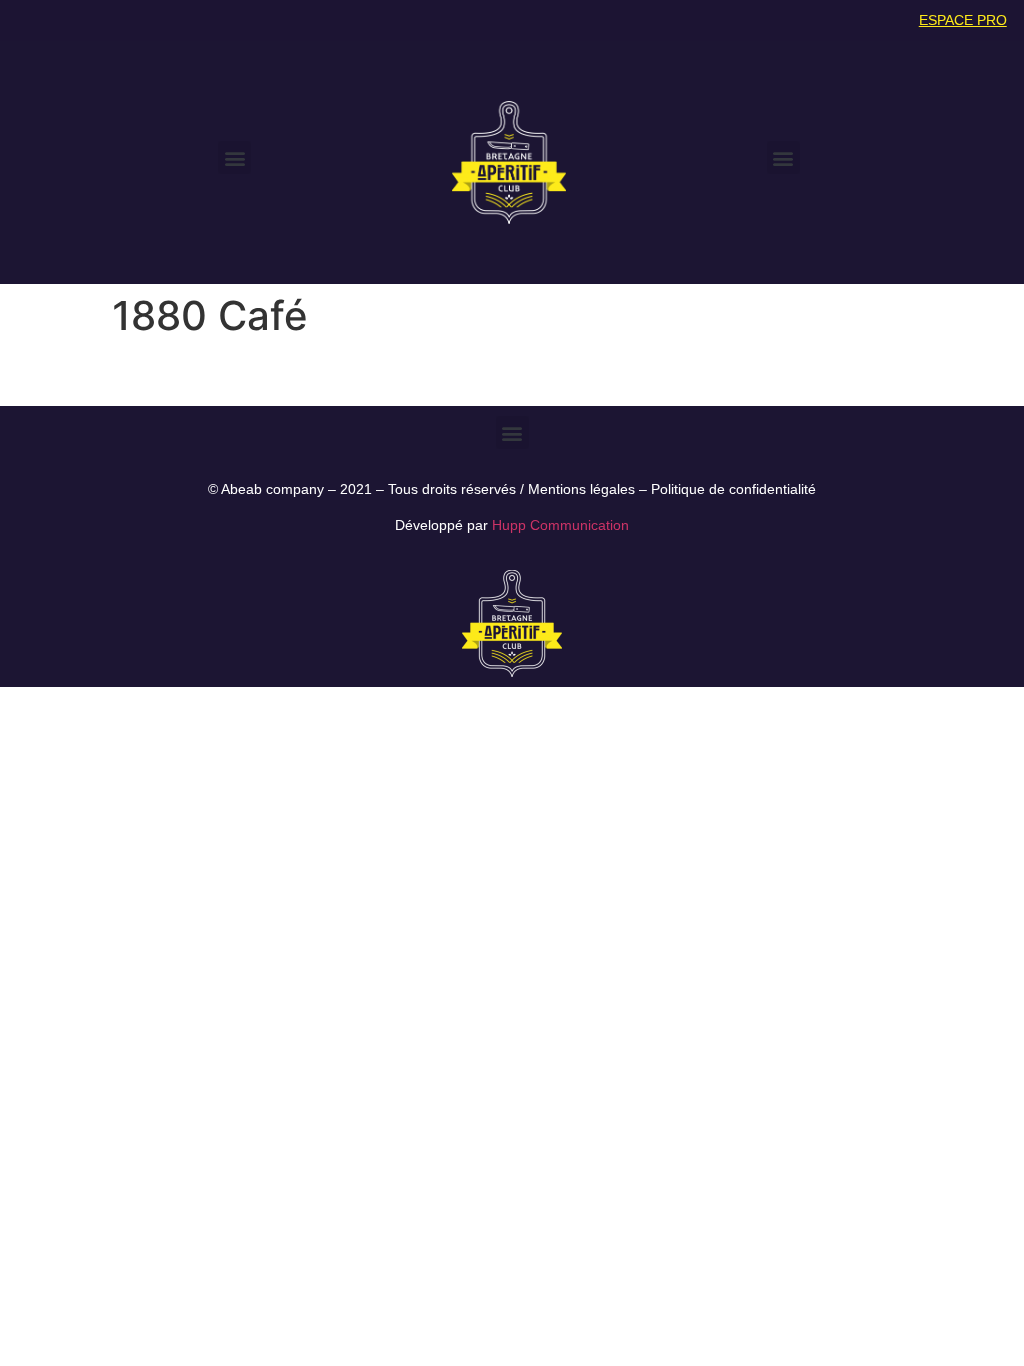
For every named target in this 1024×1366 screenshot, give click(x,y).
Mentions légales (581, 489)
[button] (234, 157)
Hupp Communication (560, 525)
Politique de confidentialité (733, 489)
